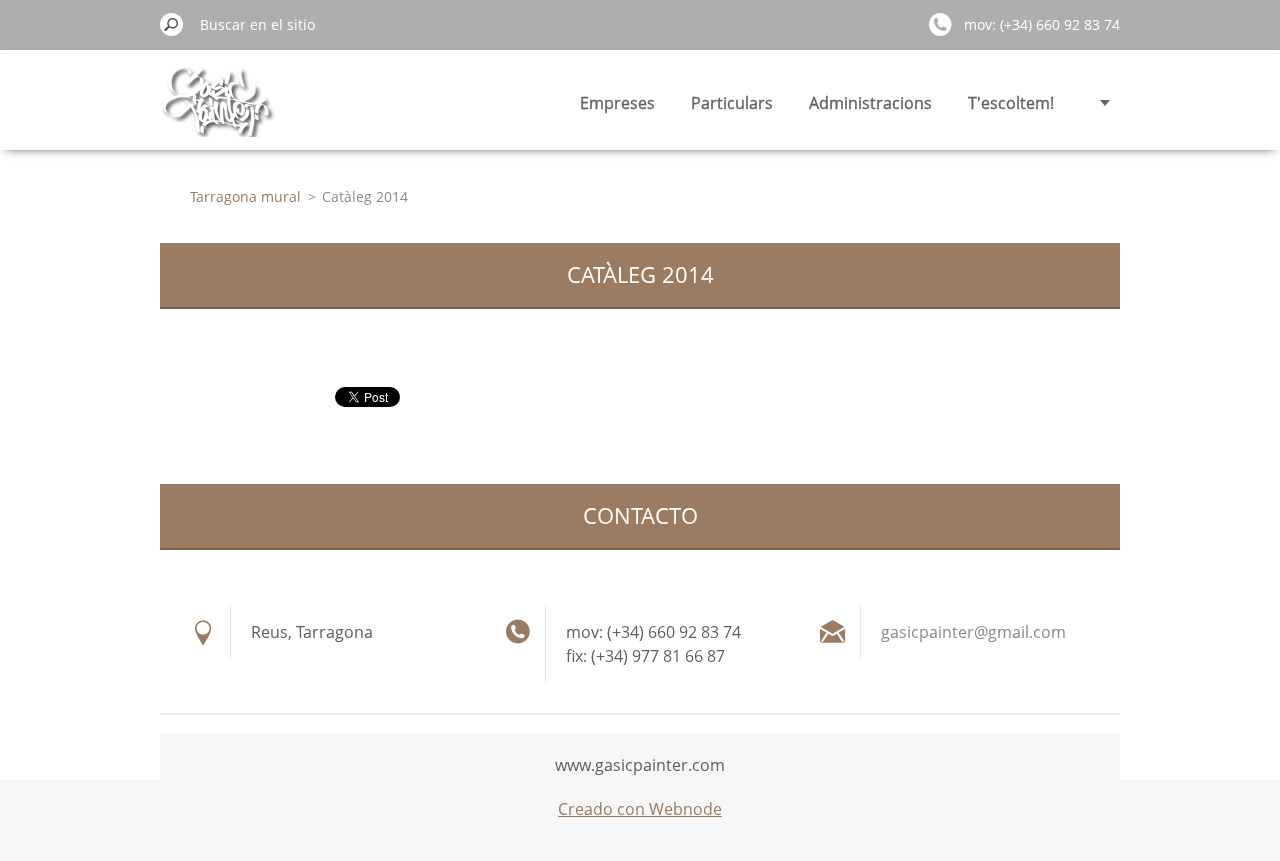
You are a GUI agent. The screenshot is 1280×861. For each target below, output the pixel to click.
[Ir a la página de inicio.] (218, 113)
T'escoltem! (1011, 103)
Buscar (172, 24)
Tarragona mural (245, 196)
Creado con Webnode (640, 809)
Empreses (617, 103)
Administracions (870, 103)
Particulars (732, 103)
